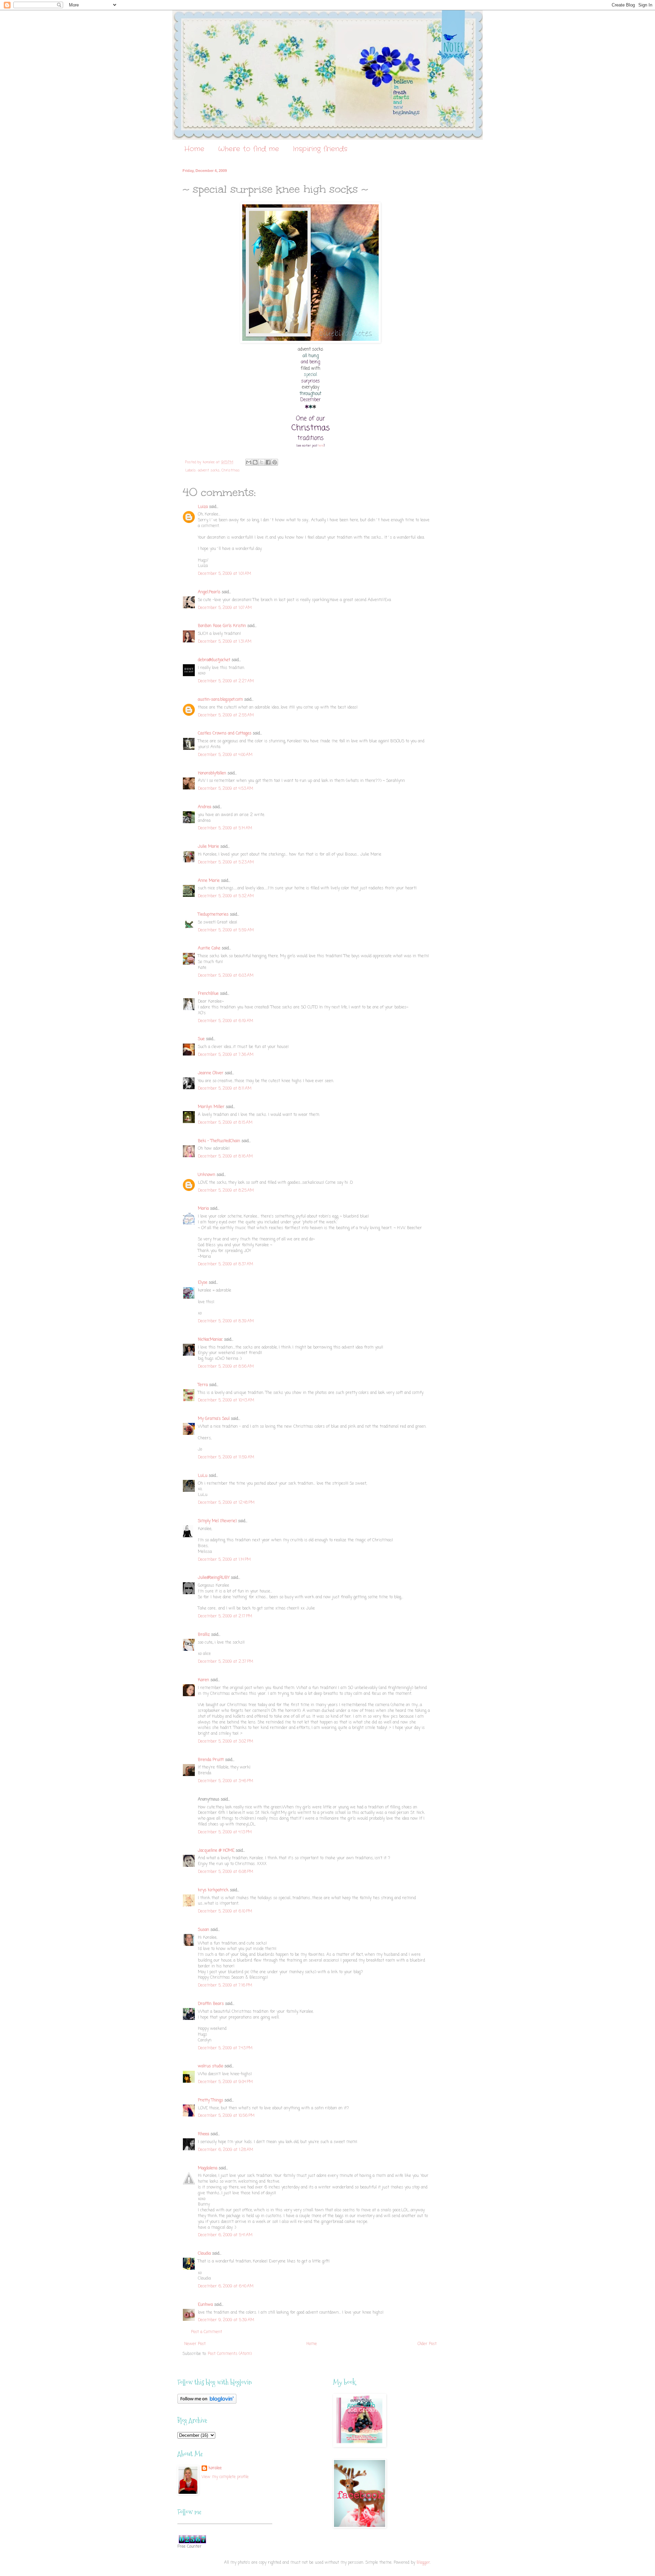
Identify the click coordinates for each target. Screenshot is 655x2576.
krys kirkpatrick (213, 1890)
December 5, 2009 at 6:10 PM (225, 1911)
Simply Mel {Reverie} (217, 1521)
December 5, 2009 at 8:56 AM (226, 1367)
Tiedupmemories (213, 915)
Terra (203, 1385)
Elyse (203, 1283)
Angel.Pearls (209, 592)
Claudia (204, 2254)
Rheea (203, 2134)
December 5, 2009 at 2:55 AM (226, 715)
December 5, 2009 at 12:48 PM (226, 1503)
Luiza (203, 507)
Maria (203, 1209)
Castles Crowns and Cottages (225, 733)
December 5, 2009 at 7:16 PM (225, 1985)
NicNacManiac (210, 1340)
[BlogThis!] (255, 462)
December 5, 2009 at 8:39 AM (226, 1321)
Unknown (207, 1175)
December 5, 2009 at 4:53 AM (225, 789)
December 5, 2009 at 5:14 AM (225, 828)
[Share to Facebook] (268, 462)
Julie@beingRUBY (214, 1578)
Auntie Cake (209, 948)
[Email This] (249, 462)
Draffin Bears (211, 2004)
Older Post (427, 2344)
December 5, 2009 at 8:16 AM (225, 1156)
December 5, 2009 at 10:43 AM (226, 1400)
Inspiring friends (320, 149)
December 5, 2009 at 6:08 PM (225, 1872)
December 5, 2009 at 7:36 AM (226, 1055)
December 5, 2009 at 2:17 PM (225, 1616)
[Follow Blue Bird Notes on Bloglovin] (207, 2403)
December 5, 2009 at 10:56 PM (226, 2116)
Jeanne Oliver (211, 1073)
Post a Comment (207, 2332)
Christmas (231, 470)
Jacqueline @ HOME (216, 1851)
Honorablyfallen (212, 773)
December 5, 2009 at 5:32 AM (226, 896)
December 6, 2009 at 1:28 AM (225, 2150)
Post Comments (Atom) (230, 2354)
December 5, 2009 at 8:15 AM (225, 1123)
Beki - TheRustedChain (219, 1141)
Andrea (205, 807)
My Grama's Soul (214, 1419)
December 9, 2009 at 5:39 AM (226, 2320)
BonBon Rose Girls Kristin (222, 626)
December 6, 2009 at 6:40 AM (226, 2286)
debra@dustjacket (214, 660)
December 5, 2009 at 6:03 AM (226, 976)
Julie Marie (208, 847)
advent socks (209, 470)
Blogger (423, 2563)
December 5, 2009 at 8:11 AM (225, 1089)
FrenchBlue (208, 994)
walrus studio (210, 2066)
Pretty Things (210, 2100)
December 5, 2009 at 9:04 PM (225, 2082)
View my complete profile (225, 2477)
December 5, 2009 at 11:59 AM (226, 1457)
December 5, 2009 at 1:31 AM (225, 642)
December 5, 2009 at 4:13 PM (225, 1832)
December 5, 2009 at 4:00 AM (225, 755)
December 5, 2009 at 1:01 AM (224, 574)
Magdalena (208, 2168)
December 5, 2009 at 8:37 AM (225, 1264)
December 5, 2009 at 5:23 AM (226, 862)
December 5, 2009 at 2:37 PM (225, 1662)
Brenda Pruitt (211, 1760)
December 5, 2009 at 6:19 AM (225, 1021)
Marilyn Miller (211, 1107)
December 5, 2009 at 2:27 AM (226, 681)
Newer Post (195, 2344)
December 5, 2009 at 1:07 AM (225, 608)
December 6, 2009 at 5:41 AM (225, 2235)
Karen (203, 1680)
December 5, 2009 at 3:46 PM (225, 1781)
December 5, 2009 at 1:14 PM (224, 1560)
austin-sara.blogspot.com (220, 700)
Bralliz (204, 1635)
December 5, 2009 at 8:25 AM (226, 1191)
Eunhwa (205, 2305)
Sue (201, 1039)
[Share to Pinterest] (275, 462)
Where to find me (249, 149)
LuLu (203, 1476)
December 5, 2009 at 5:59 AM (226, 930)
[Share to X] (262, 462)
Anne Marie (209, 881)
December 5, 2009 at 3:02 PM (225, 1742)
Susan (203, 1930)
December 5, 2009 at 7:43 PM (225, 2048)
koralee (215, 2468)
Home (194, 149)
